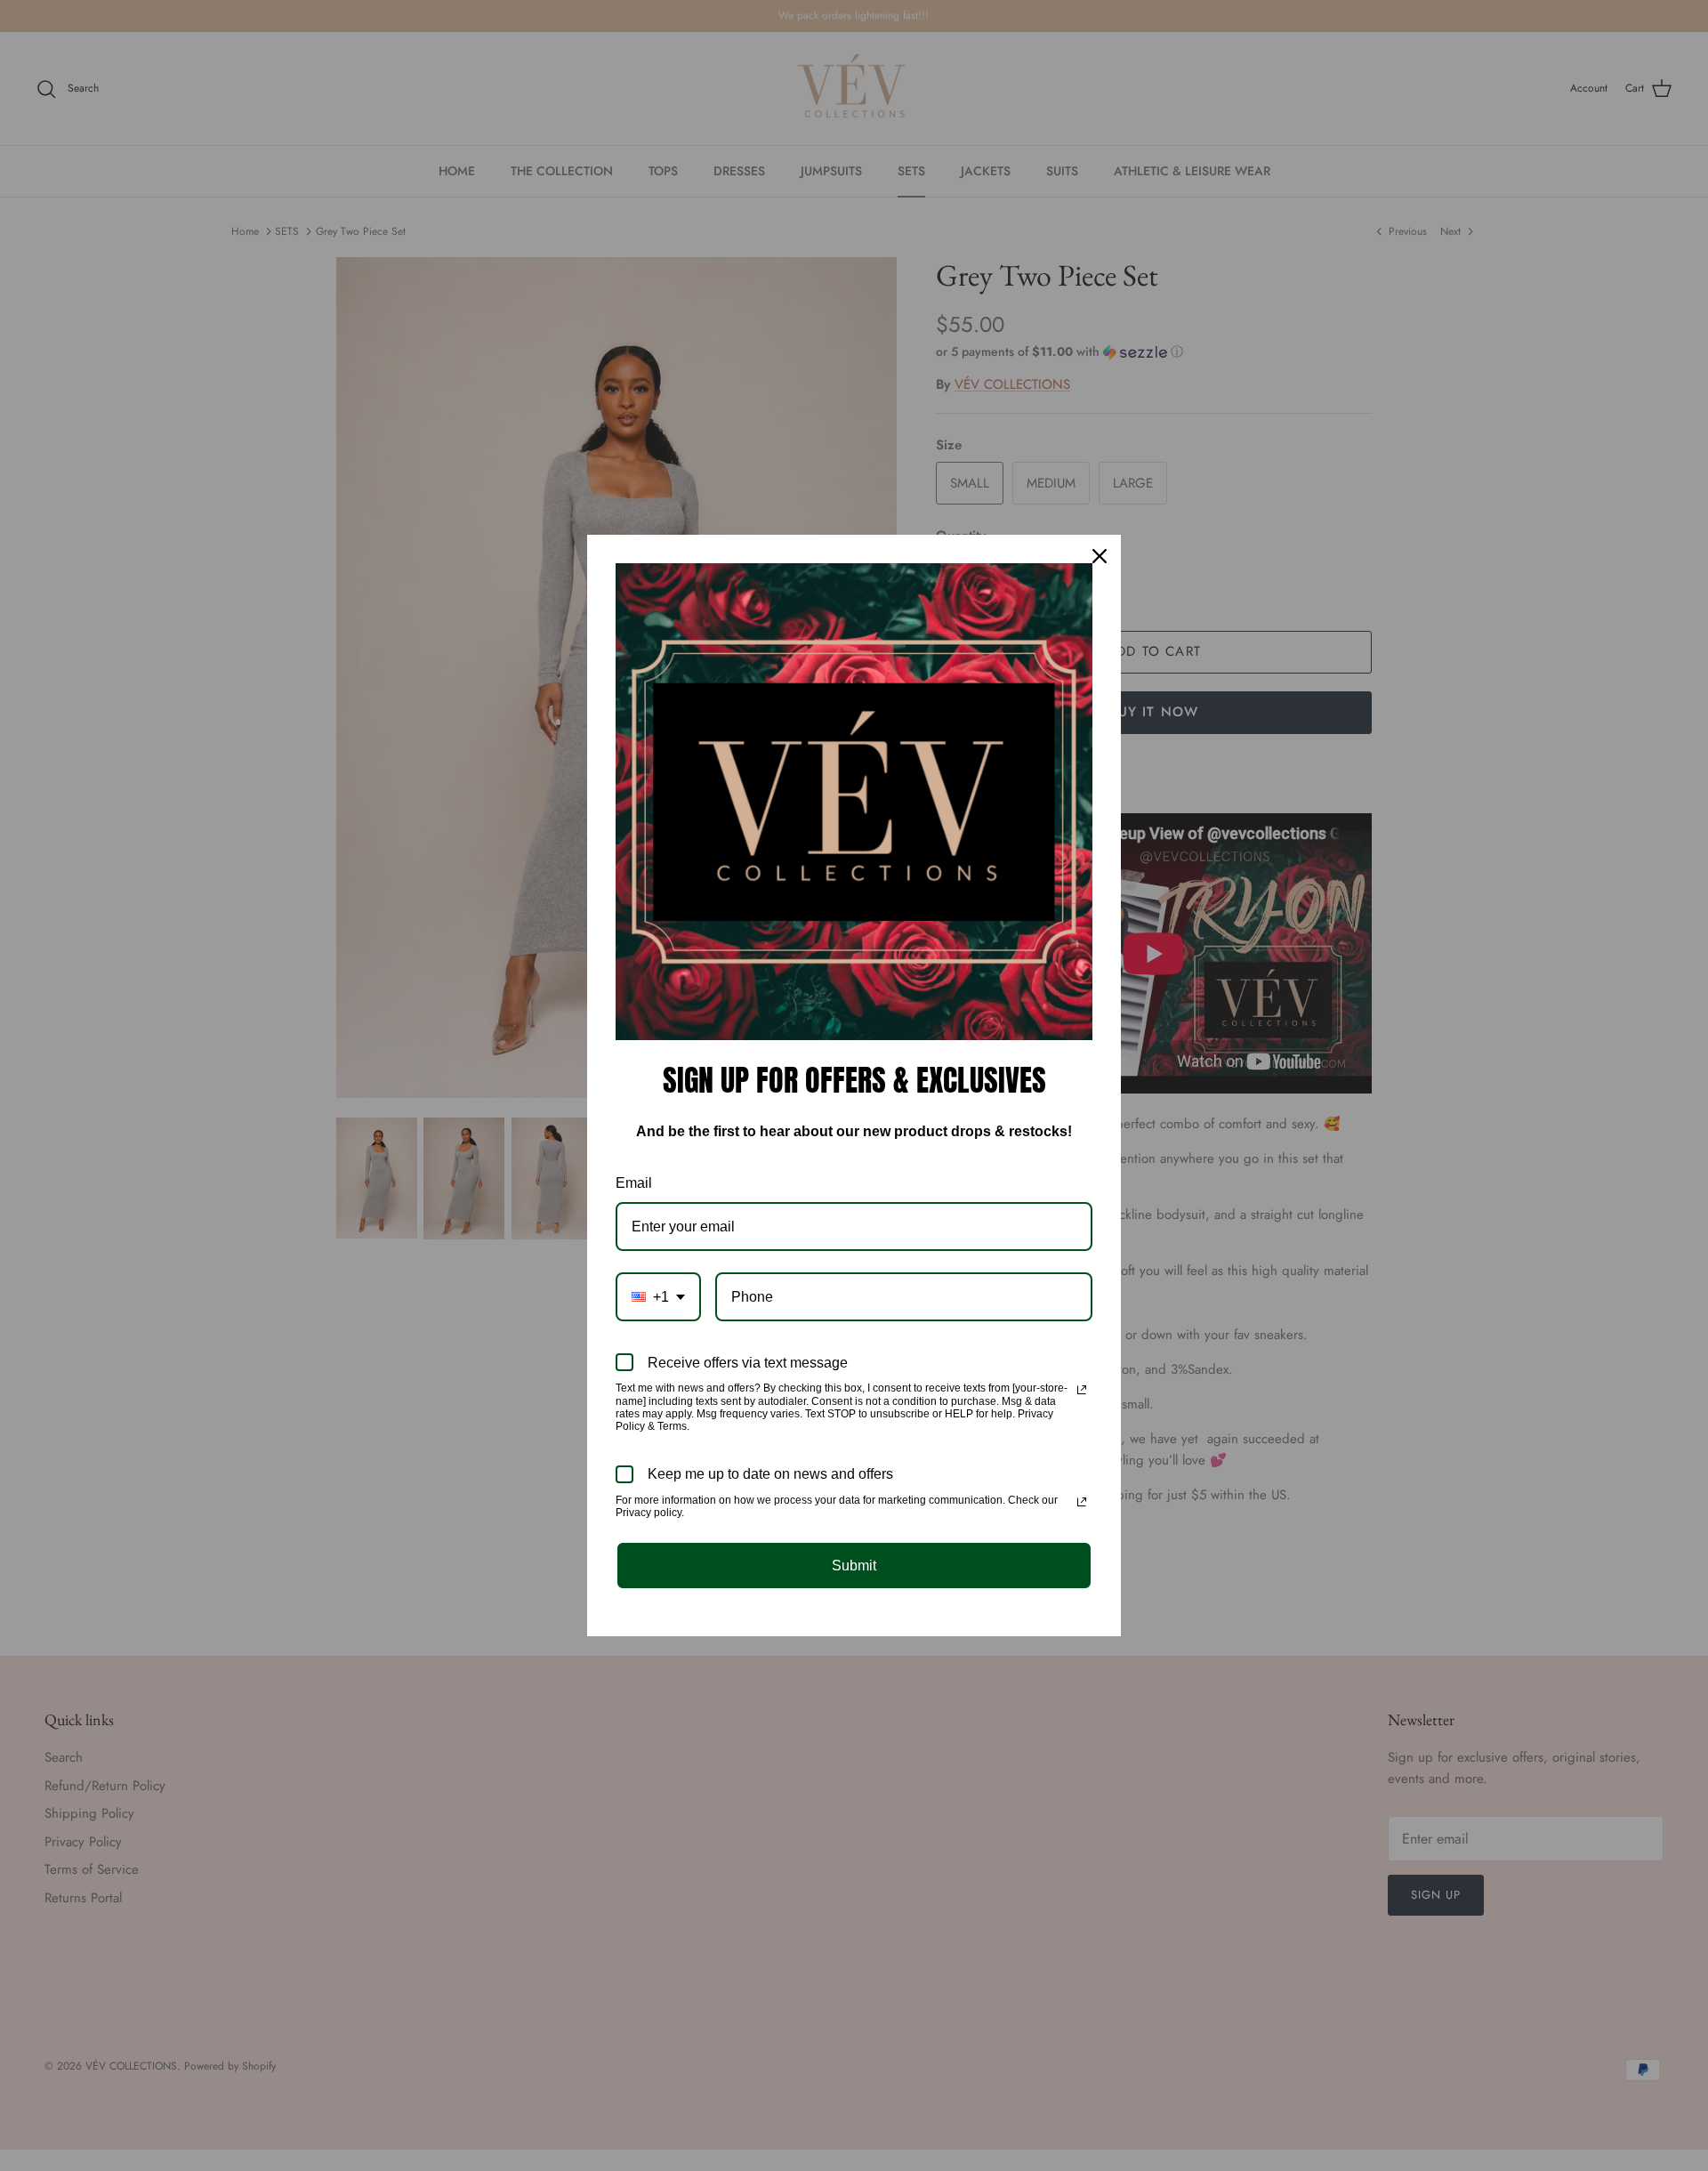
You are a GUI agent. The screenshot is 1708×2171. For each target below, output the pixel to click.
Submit (854, 1566)
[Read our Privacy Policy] (1082, 1390)
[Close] (1100, 556)
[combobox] (658, 1297)
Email (634, 1183)
